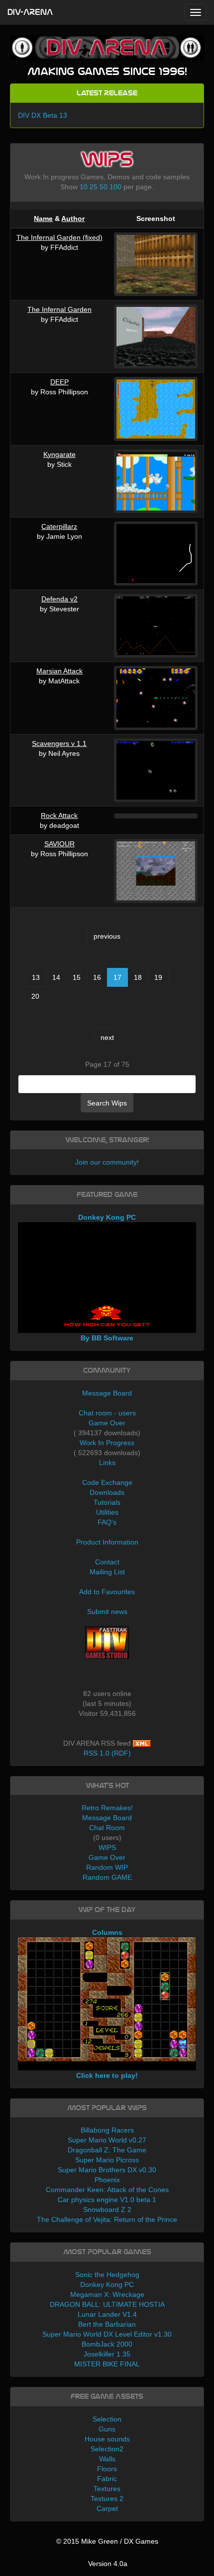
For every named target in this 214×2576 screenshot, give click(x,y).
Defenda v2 (59, 599)
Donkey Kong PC (107, 2284)
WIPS (107, 1847)
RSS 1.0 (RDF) (107, 1753)
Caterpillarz (59, 526)
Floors (107, 2469)
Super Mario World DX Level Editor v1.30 (107, 2334)
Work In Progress (107, 1443)
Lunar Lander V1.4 (107, 2314)
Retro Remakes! (107, 1808)
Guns (107, 2429)
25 (94, 187)
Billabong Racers (107, 2130)
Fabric (107, 2479)
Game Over (107, 1423)
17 (117, 977)
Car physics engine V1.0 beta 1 (107, 2200)
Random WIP (107, 1867)
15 (77, 977)
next (107, 1037)
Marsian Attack (59, 671)
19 (158, 977)
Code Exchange (107, 1482)
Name (43, 219)
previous (107, 936)
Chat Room (107, 1828)
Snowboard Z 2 (107, 2209)
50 (104, 187)
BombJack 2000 (107, 2344)
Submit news (107, 1612)
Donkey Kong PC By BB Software (107, 1278)
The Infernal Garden (59, 309)
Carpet (107, 2508)
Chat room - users (107, 1413)
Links (107, 1463)
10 (84, 187)
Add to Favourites (107, 1592)
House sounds (107, 2439)
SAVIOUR (59, 844)
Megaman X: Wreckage (107, 2294)
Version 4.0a (108, 2564)
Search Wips (107, 1103)
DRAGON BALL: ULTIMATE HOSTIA (107, 2304)
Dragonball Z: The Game (107, 2150)
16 (97, 977)
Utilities (107, 1512)
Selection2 (107, 2449)
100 (115, 187)
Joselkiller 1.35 (107, 2354)
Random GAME (107, 1877)
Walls (107, 2459)
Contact (107, 1562)
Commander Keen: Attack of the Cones (107, 2190)
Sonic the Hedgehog (107, 2275)
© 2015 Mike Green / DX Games (107, 2541)
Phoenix (107, 2180)
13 (36, 977)
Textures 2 (107, 2499)
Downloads (107, 1492)
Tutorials (107, 1502)
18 (138, 977)
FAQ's (107, 1522)
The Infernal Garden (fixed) (59, 237)
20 (35, 996)
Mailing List (107, 1572)
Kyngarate (59, 454)
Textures (107, 2489)
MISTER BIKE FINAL (107, 2364)
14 (56, 977)
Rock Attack (59, 815)
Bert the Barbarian (107, 2324)
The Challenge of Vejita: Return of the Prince (107, 2219)
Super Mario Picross (107, 2160)
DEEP (59, 382)
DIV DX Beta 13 (43, 115)
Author (73, 219)
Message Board (107, 1393)
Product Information (107, 1542)
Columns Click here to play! (107, 2004)
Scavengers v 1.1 (59, 743)
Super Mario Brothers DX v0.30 (107, 2170)
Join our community (106, 1162)
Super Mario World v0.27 (107, 2140)
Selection (107, 2419)
